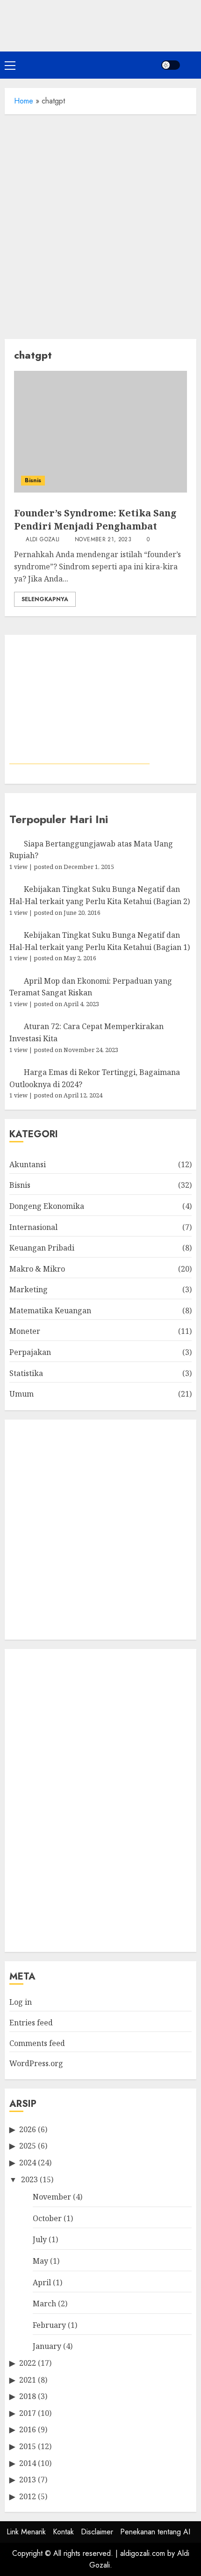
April (42, 2282)
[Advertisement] (100, 224)
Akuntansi (28, 1164)
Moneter (25, 1331)
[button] (10, 65)
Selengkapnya (45, 599)
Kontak (63, 2532)
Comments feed (37, 2043)
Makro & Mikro (37, 1269)
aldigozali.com (143, 2553)
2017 (28, 2413)
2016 (28, 2429)
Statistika (26, 1373)
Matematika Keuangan (50, 1310)
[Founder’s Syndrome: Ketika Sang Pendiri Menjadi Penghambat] (100, 432)
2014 (28, 2463)
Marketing (29, 1289)
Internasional (33, 1227)
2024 (28, 2163)
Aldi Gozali (42, 540)
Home (24, 101)
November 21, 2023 (103, 540)
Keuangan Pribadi (42, 1248)
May (40, 2261)
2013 (28, 2480)
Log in (21, 2002)
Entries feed (31, 2023)
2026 (28, 2129)
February (49, 2325)
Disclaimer (97, 2532)
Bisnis (33, 480)
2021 (28, 2380)
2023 (29, 2179)
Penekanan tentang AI (155, 2532)
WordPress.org (36, 2063)
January (47, 2346)
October (47, 2218)
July (40, 2239)
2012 (28, 2496)
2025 (28, 2146)
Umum (22, 1394)
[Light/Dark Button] (171, 65)
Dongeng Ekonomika (47, 1206)
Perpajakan (30, 1352)
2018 (28, 2396)
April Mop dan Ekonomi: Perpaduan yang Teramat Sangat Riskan (91, 987)
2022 (28, 2363)
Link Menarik (26, 2532)
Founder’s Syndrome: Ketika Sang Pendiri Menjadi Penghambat (95, 519)
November (52, 2197)
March (44, 2304)
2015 (28, 2446)
